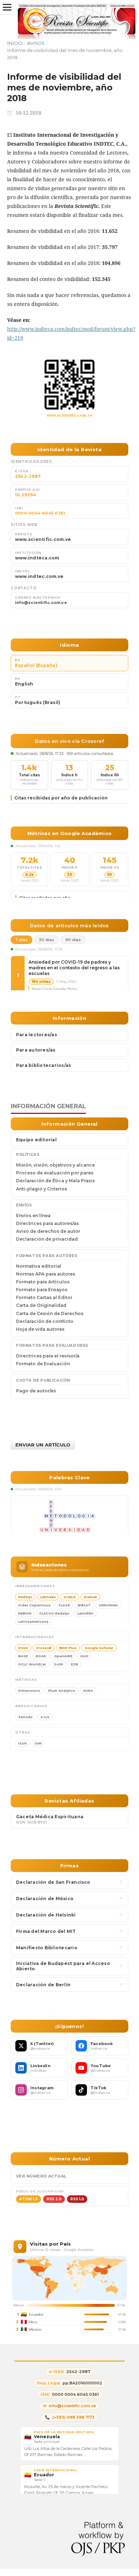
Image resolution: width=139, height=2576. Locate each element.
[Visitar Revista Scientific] (69, 385)
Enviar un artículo (43, 1445)
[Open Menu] (7, 7)
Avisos (36, 43)
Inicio (15, 43)
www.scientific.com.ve (70, 415)
